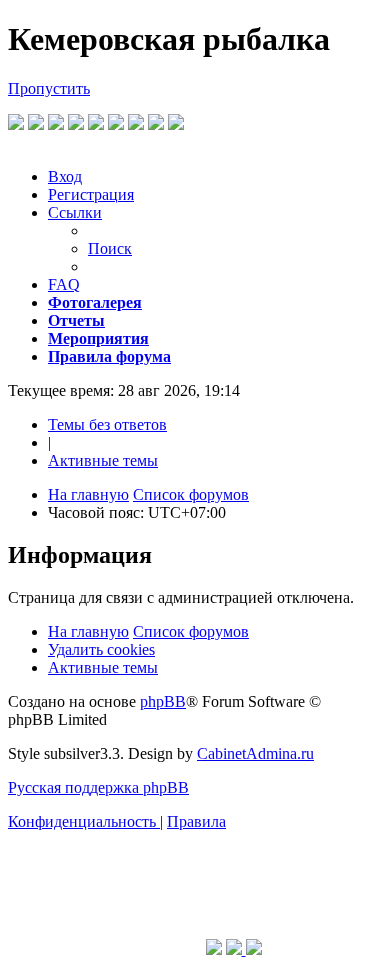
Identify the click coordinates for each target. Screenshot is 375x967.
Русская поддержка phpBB (98, 787)
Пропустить (49, 88)
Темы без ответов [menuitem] (107, 424)
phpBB (163, 701)
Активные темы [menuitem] (103, 460)
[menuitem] (65, 176)
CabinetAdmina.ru (255, 753)
